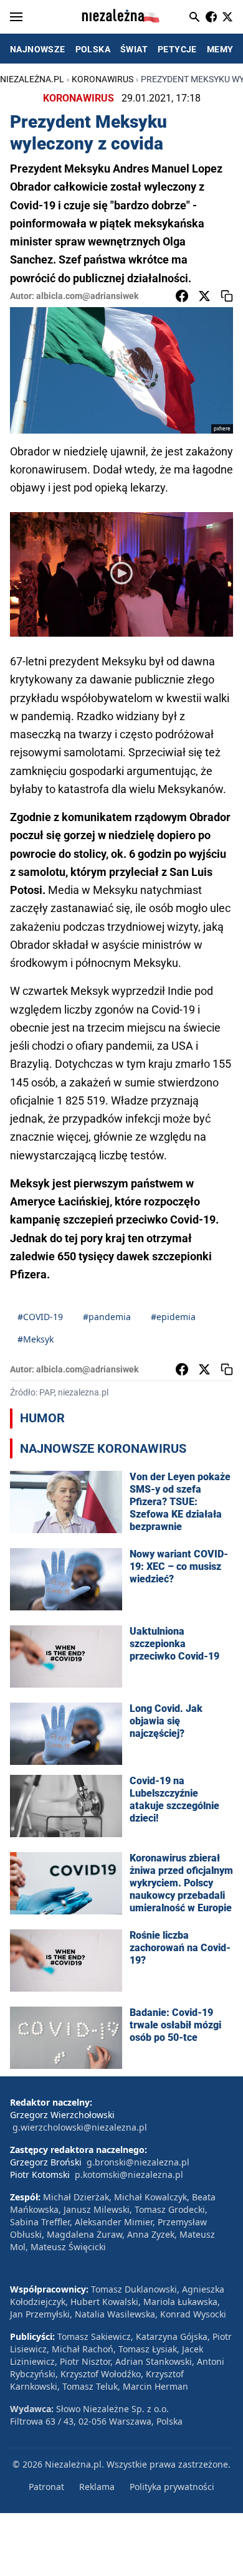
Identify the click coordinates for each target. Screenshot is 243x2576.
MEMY (220, 49)
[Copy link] (227, 296)
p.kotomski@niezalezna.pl (129, 2174)
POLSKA (93, 49)
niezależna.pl (32, 79)
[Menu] (16, 17)
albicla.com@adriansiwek (87, 296)
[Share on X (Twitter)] (204, 296)
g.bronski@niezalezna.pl (138, 2162)
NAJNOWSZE (38, 49)
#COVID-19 (40, 1317)
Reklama (97, 2487)
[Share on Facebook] (182, 296)
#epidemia (173, 1317)
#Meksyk (36, 1339)
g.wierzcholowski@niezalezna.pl (80, 2127)
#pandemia (107, 1317)
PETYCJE (177, 49)
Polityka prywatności (172, 2487)
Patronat (46, 2487)
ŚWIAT (134, 49)
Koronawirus (102, 79)
